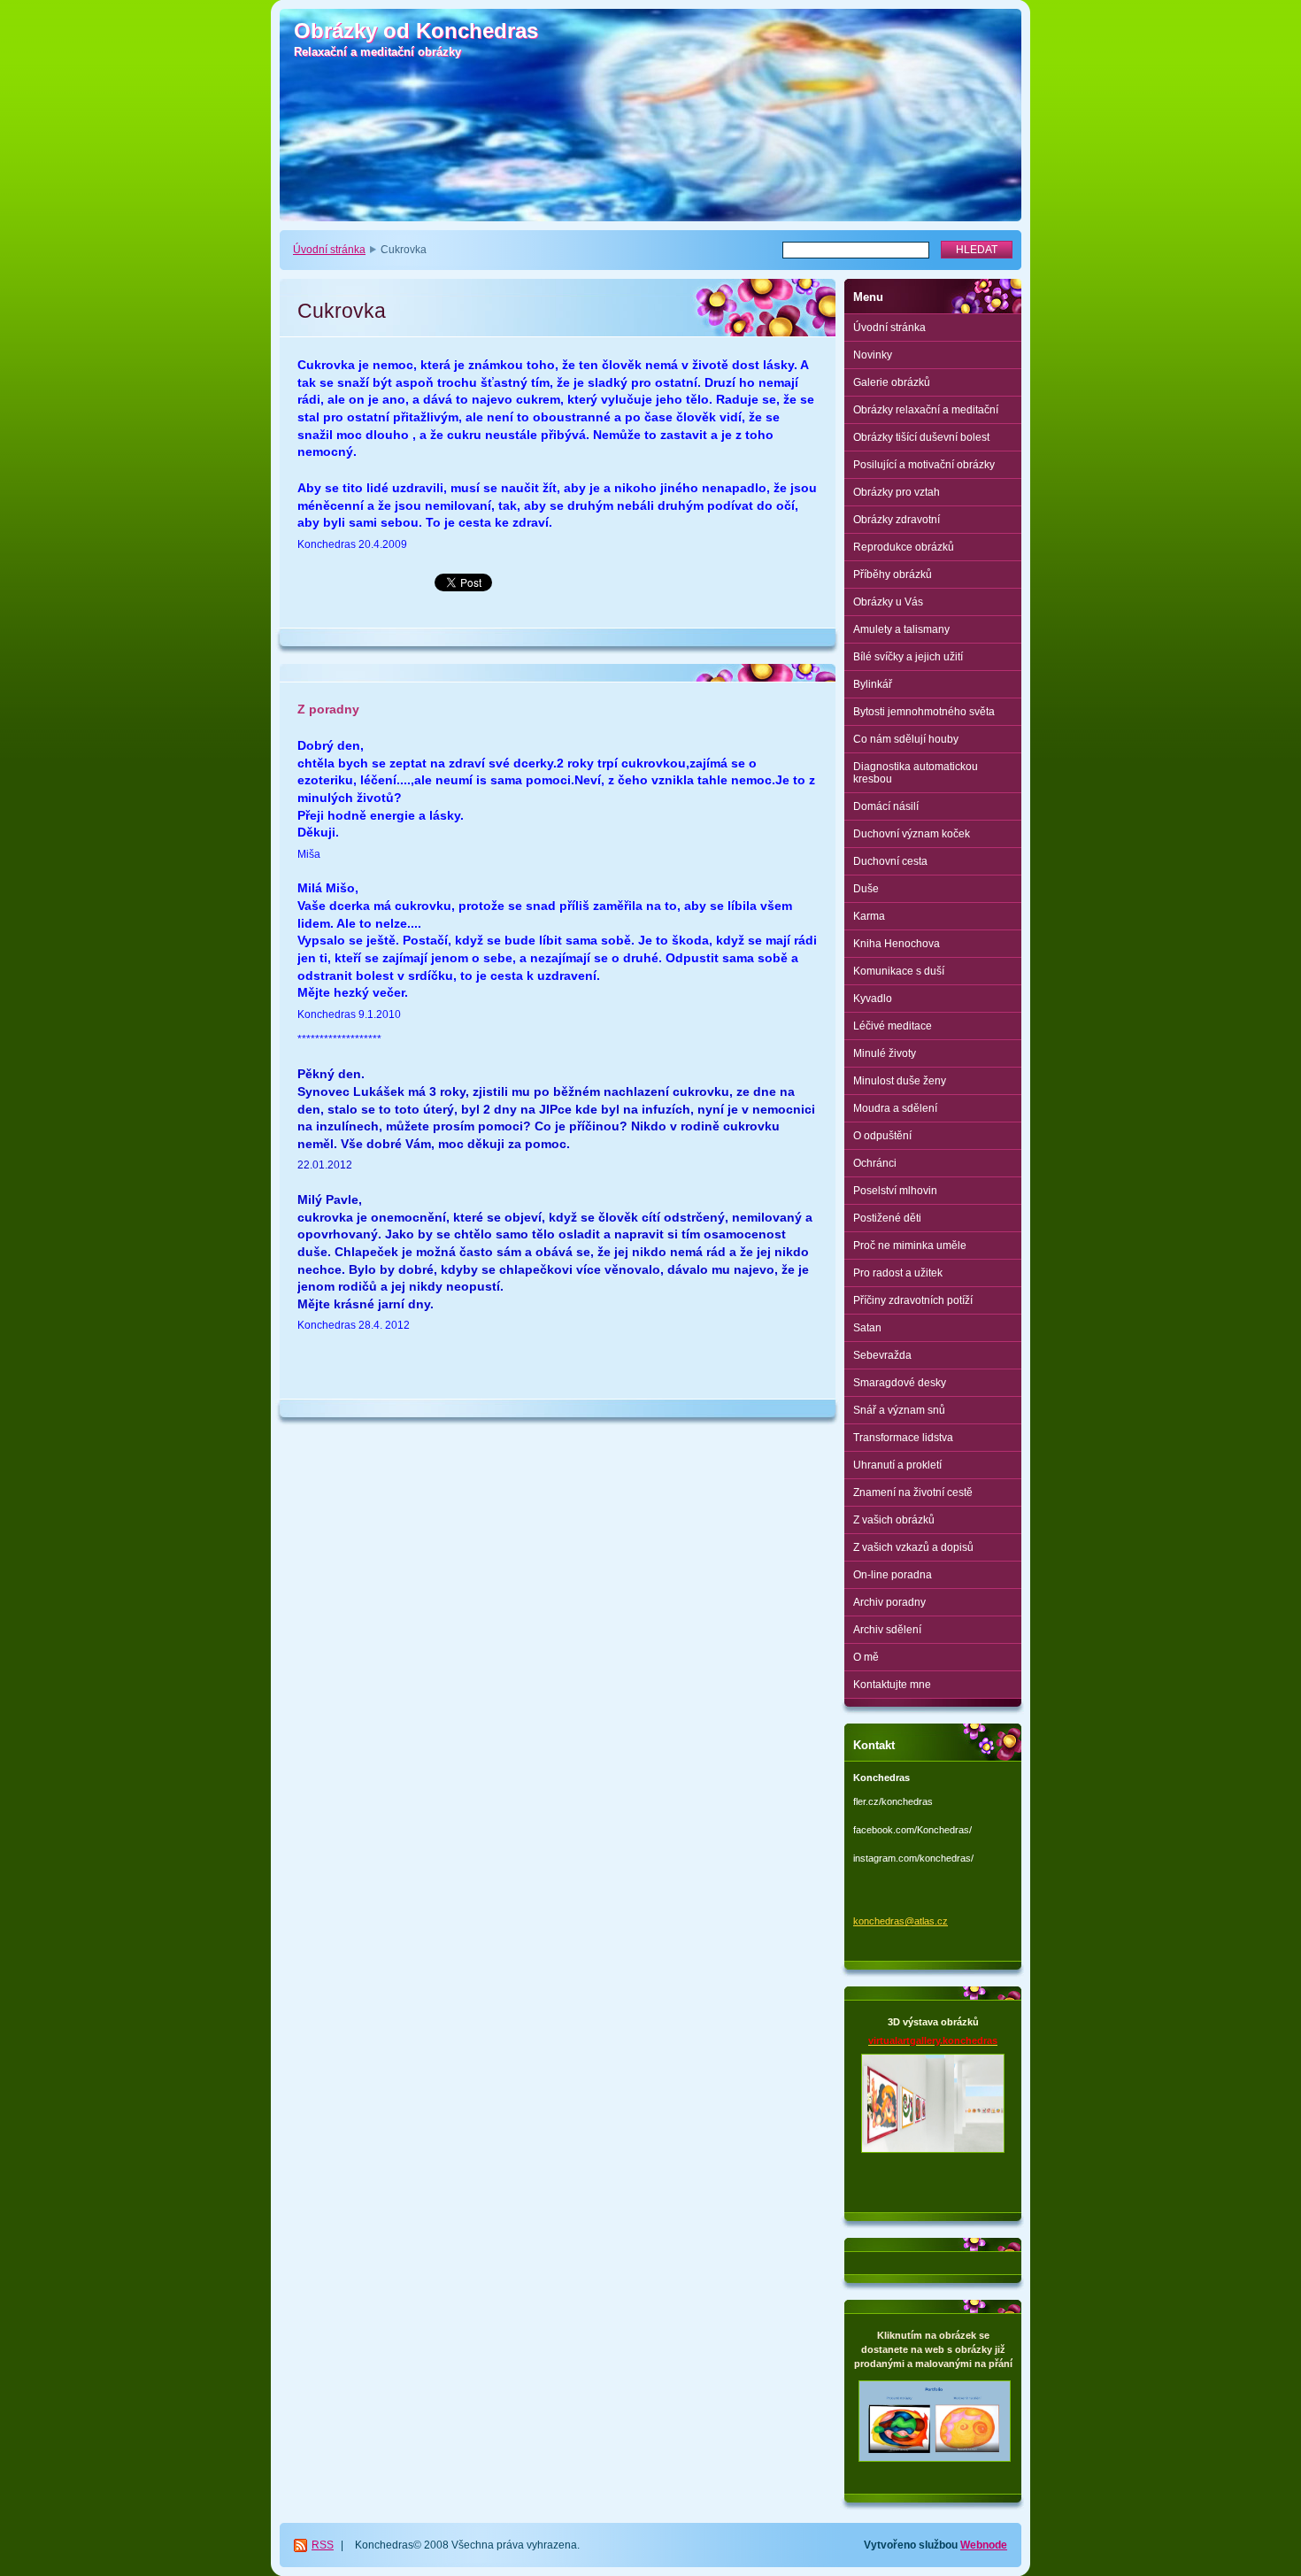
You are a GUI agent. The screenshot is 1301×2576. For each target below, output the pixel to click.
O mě (866, 1657)
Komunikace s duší (899, 971)
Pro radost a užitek (898, 1273)
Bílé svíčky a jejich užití (908, 657)
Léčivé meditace (893, 1026)
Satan (867, 1328)
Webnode (984, 2545)
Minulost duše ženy (900, 1081)
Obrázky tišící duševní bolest (921, 437)
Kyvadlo (873, 999)
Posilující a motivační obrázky (924, 465)
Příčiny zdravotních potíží (913, 1300)
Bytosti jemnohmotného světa (924, 712)
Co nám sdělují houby (906, 739)
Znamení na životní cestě (913, 1492)
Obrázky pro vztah (897, 492)
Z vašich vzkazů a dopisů (913, 1547)
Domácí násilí (886, 806)
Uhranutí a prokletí (897, 1465)
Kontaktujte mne (892, 1685)
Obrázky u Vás (888, 602)
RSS (323, 2545)
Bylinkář (873, 684)
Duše (866, 889)
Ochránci (875, 1163)
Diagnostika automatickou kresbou (916, 773)
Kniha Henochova (897, 944)
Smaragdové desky (900, 1383)
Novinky (873, 355)
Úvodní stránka (329, 250)
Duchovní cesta (890, 861)
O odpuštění (882, 1136)
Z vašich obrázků (894, 1520)
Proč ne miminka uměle (910, 1246)
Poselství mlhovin (895, 1191)
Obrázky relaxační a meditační (926, 410)
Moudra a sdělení (895, 1108)
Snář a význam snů (899, 1410)
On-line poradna (893, 1575)
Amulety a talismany (901, 629)
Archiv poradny (889, 1602)
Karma (869, 916)
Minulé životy (885, 1053)
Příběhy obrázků (893, 575)
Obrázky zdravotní (897, 520)
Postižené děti (887, 1218)
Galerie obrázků (892, 382)
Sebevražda (882, 1355)
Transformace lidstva (903, 1438)
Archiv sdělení (887, 1630)
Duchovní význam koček (912, 834)
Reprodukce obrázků (904, 547)
